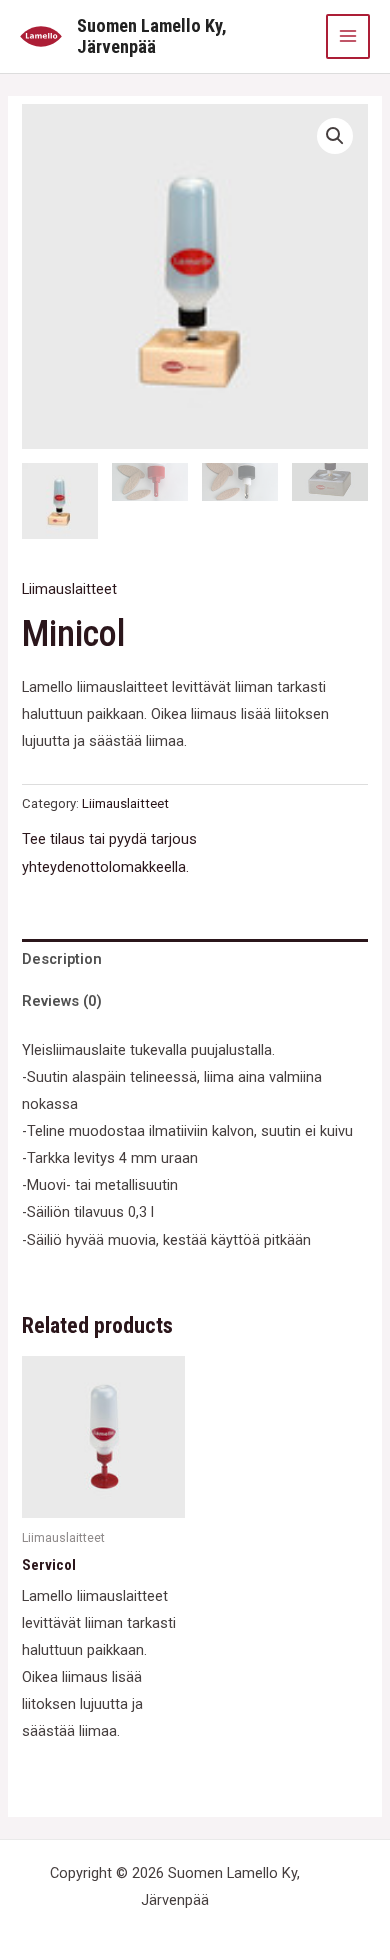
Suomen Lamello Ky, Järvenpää (152, 36)
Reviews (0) (62, 1001)
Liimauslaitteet (69, 589)
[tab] (194, 960)
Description (62, 959)
